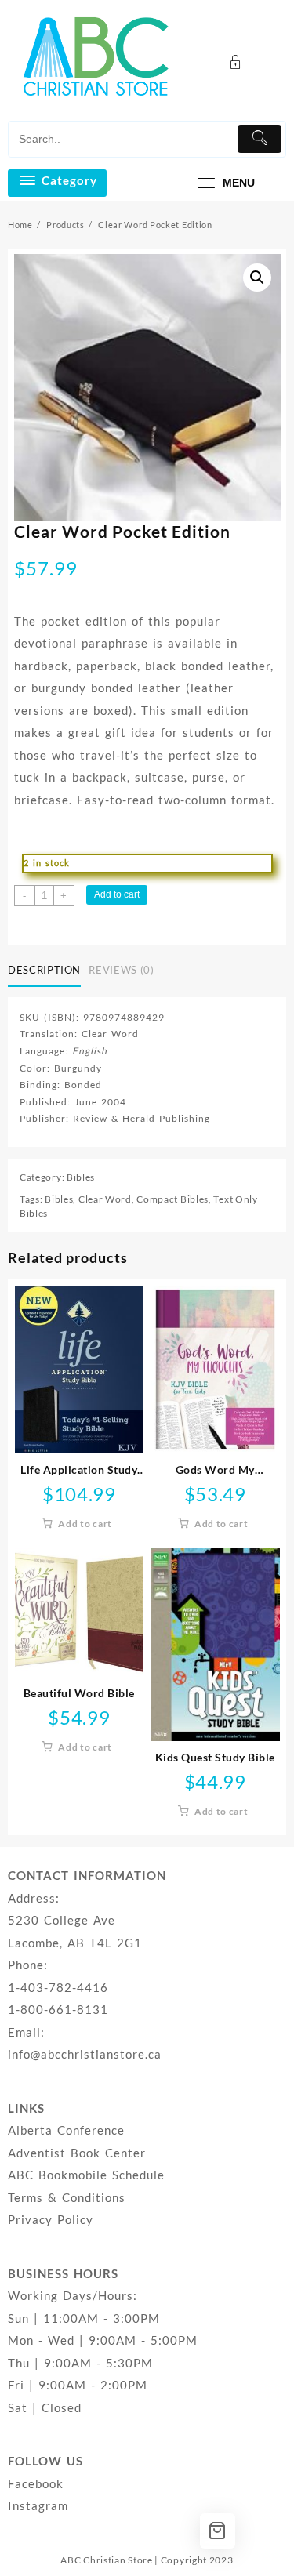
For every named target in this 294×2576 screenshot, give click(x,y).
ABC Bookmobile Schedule (86, 2175)
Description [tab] (44, 970)
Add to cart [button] (85, 1524)
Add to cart (117, 894)
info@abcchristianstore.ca (85, 2054)
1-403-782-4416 (58, 1987)
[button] (257, 278)
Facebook (36, 2483)
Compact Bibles (172, 1199)
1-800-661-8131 (58, 2009)
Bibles (81, 1177)
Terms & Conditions (67, 2197)
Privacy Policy (51, 2219)
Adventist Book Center (77, 2153)
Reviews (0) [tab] (121, 970)
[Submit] (260, 139)
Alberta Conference (66, 2130)
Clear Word (105, 1199)
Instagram (38, 2505)
